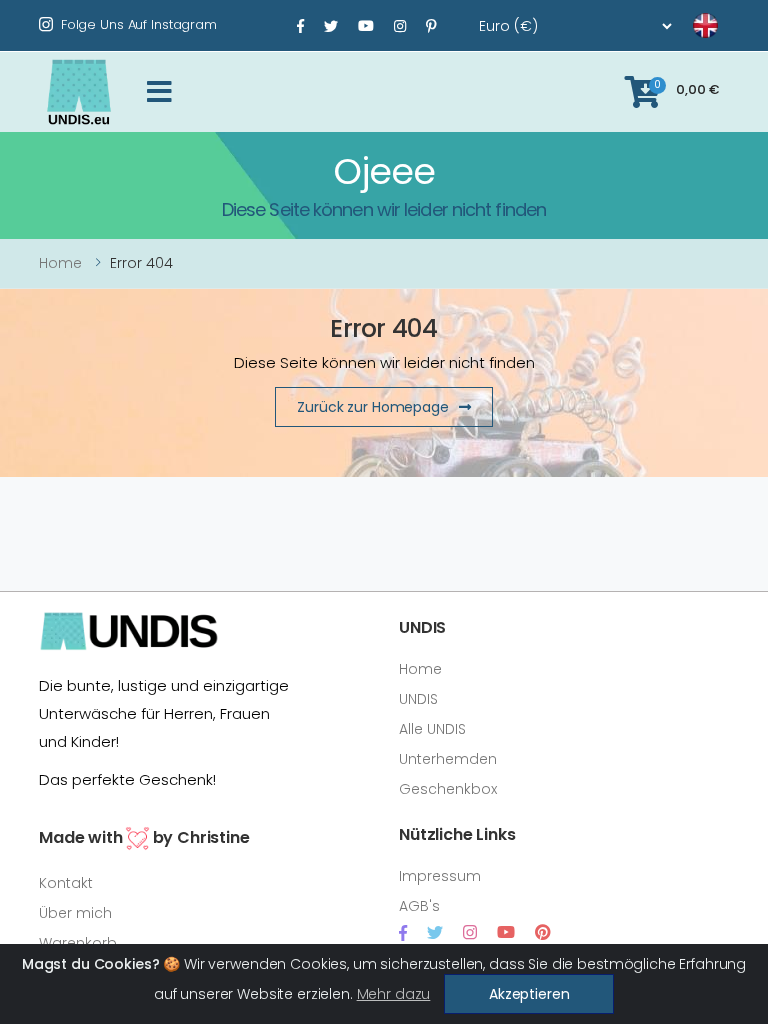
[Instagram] (400, 26)
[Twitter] (331, 26)
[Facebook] (300, 26)
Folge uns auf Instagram (139, 24)
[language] (681, 26)
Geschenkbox (448, 789)
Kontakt (66, 883)
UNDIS (418, 699)
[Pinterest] (431, 26)
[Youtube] (366, 26)
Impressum (440, 876)
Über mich (75, 913)
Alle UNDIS (432, 729)
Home (60, 263)
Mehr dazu (394, 994)
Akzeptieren (529, 994)
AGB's (419, 906)
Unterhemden (448, 759)
